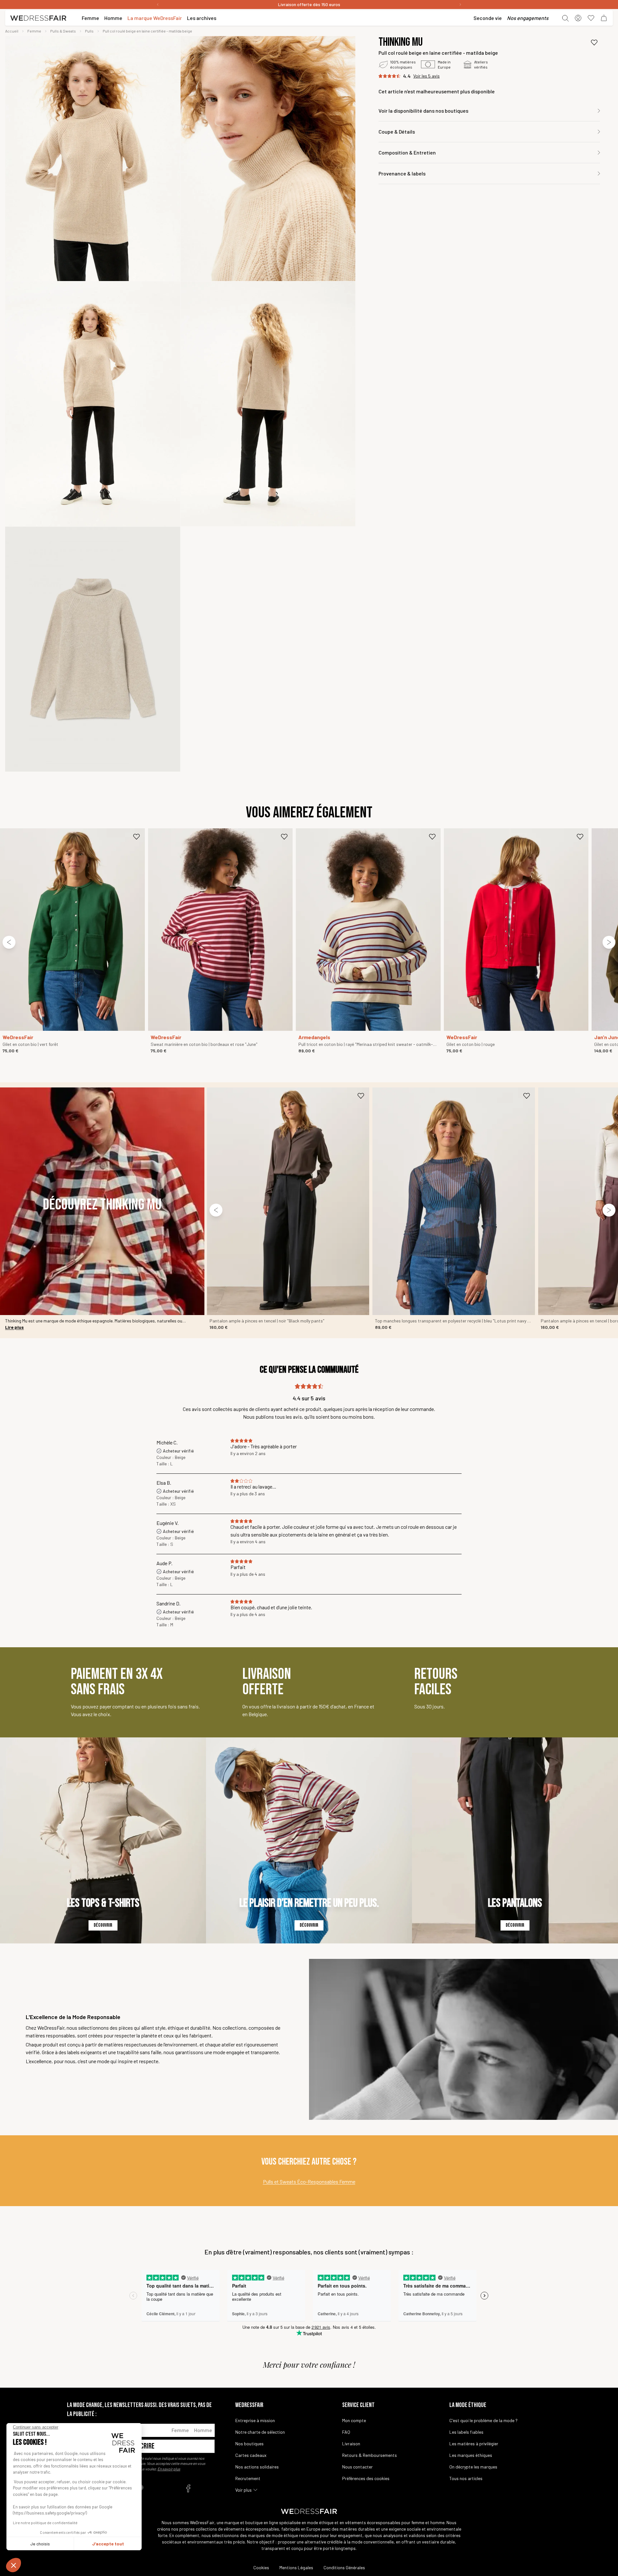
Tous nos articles (466, 2478)
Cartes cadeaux (251, 2455)
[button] (14, 2565)
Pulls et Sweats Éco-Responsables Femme (309, 2181)
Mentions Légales (296, 2567)
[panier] (604, 18)
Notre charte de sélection (260, 2432)
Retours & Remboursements (370, 2455)
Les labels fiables (466, 2432)
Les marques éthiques (471, 2455)
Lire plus (14, 1327)
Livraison (351, 2444)
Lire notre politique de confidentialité (45, 2523)
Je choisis (40, 2544)
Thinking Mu (401, 42)
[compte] (578, 18)
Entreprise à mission (255, 2420)
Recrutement (248, 2478)
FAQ (346, 2432)
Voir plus (243, 2490)
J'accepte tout (108, 2544)
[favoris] (591, 18)
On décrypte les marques (473, 2467)
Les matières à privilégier (474, 2444)
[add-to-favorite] (594, 42)
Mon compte (354, 2420)
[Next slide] (609, 942)
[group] (93, 159)
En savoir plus (169, 2469)
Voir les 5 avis (426, 76)
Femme (180, 2430)
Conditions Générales (344, 2567)
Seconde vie (488, 18)
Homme (203, 2430)
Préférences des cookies (366, 2478)
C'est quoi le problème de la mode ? (483, 2420)
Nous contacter (357, 2467)
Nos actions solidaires (257, 2467)
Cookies (261, 2567)
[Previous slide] (9, 942)
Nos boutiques (249, 2444)
